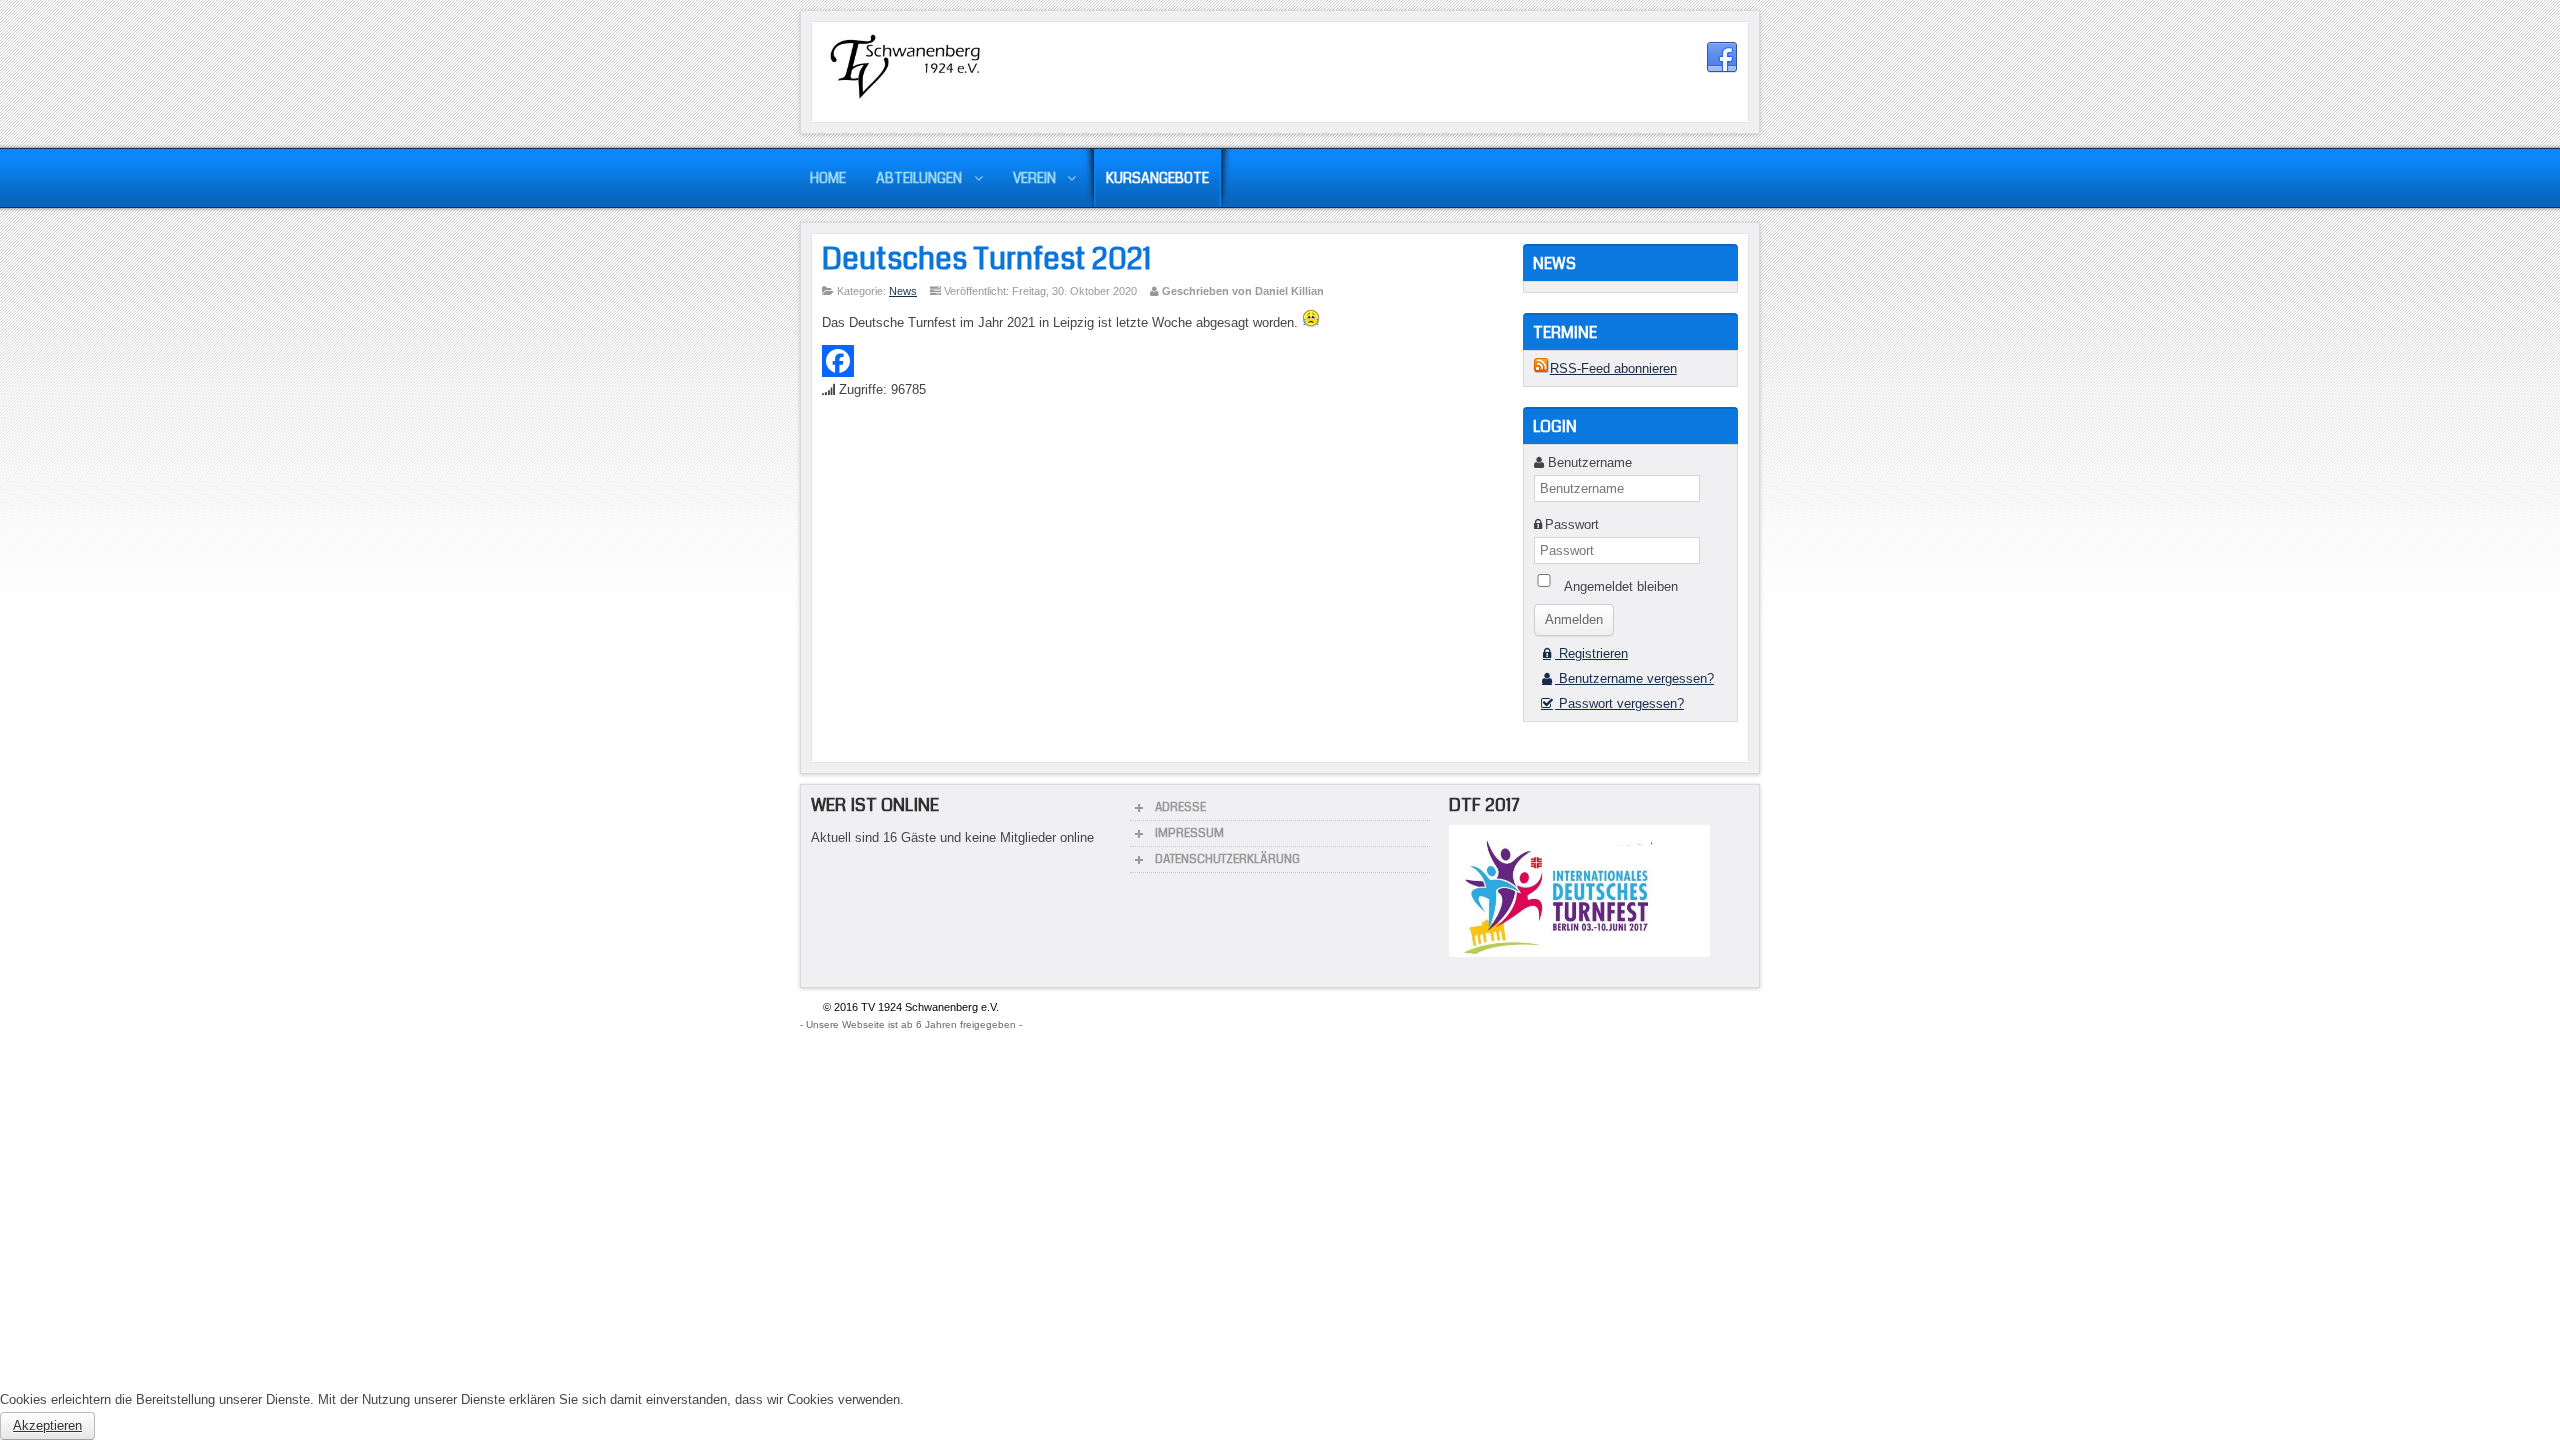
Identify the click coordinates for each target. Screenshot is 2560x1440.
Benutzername (1590, 462)
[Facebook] (1163, 361)
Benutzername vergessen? (1634, 678)
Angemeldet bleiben (1621, 586)
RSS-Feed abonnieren (1613, 368)
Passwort (1572, 524)
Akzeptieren (47, 1425)
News (903, 291)
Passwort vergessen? (1619, 703)
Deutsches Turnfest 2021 (986, 259)
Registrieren (1591, 653)
